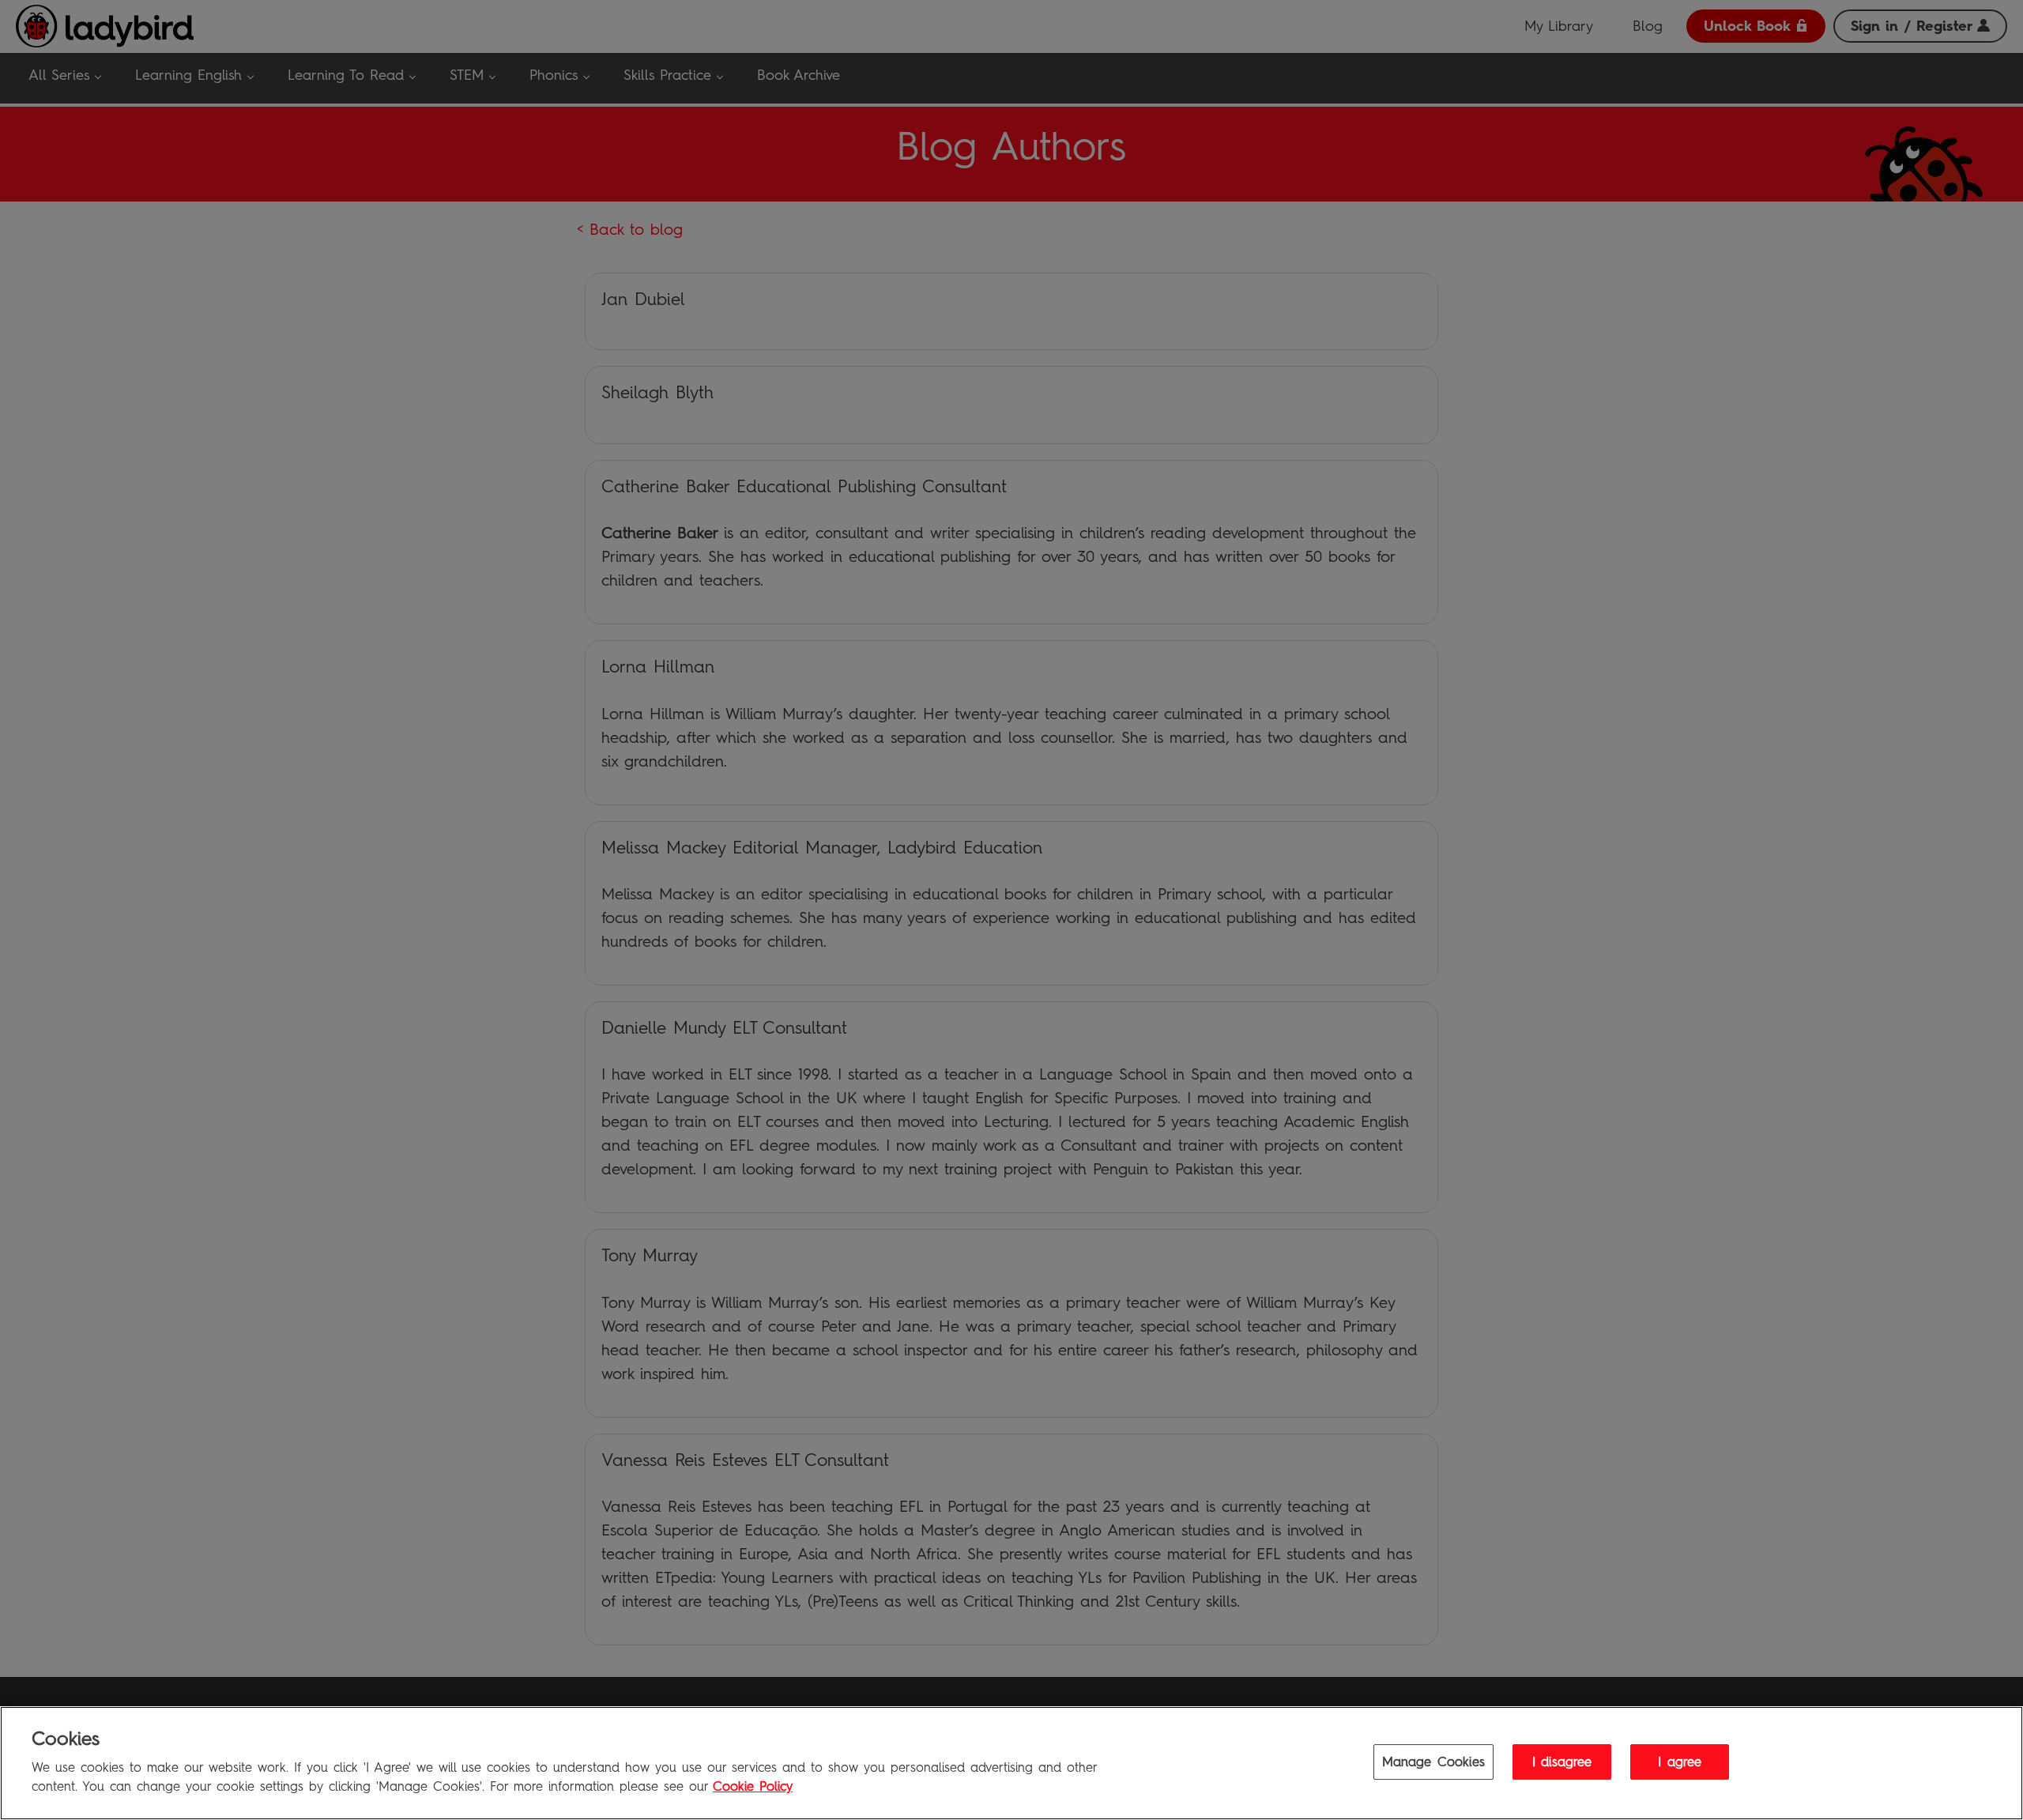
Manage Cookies (1433, 1762)
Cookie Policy (753, 1787)
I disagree (1562, 1762)
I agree (1680, 1762)
